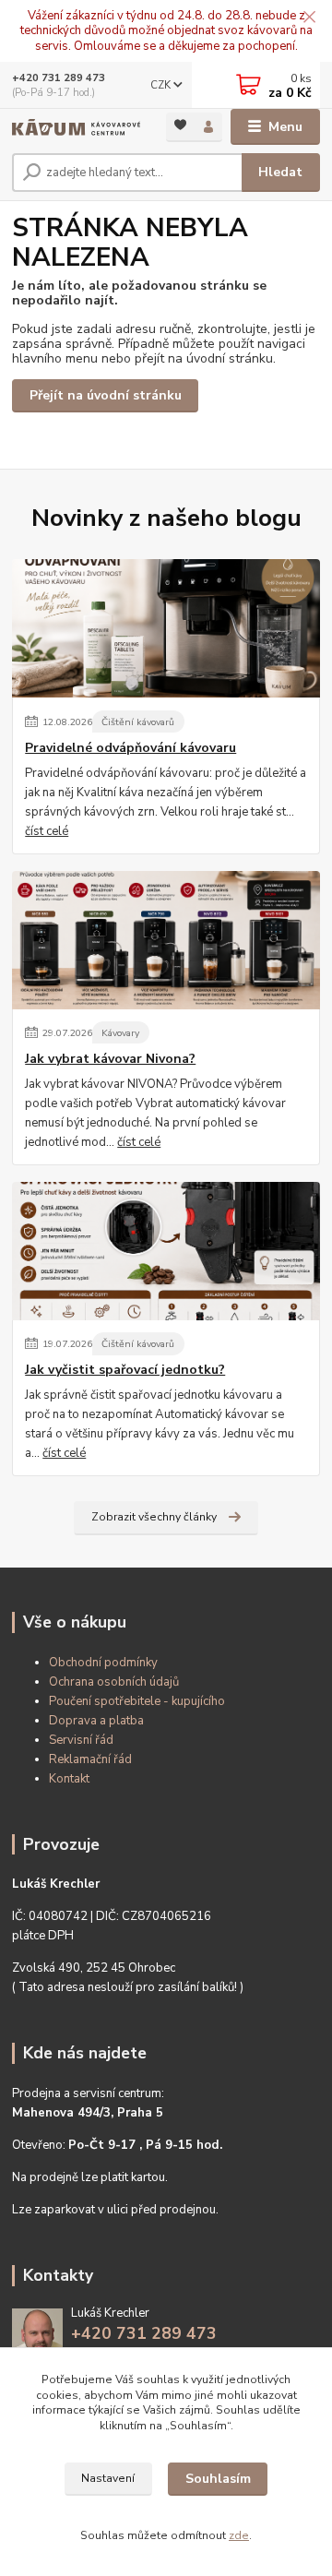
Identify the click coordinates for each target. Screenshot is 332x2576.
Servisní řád (81, 1740)
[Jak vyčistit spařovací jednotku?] (166, 1251)
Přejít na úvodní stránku (106, 395)
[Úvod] (76, 127)
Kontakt (69, 1779)
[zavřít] (309, 18)
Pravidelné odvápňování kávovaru (130, 748)
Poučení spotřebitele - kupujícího (137, 1701)
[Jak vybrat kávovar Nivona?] (166, 940)
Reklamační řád (90, 1759)
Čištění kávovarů (138, 722)
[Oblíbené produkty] (180, 126)
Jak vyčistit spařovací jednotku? (125, 1370)
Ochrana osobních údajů (114, 1682)
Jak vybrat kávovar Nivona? (110, 1059)
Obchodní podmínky (103, 1663)
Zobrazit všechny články (154, 1517)
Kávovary (120, 1033)
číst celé (47, 831)
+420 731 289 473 (59, 78)
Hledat (280, 172)
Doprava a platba (96, 1721)
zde (239, 2535)
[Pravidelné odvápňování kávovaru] (166, 628)
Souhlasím (218, 2479)
